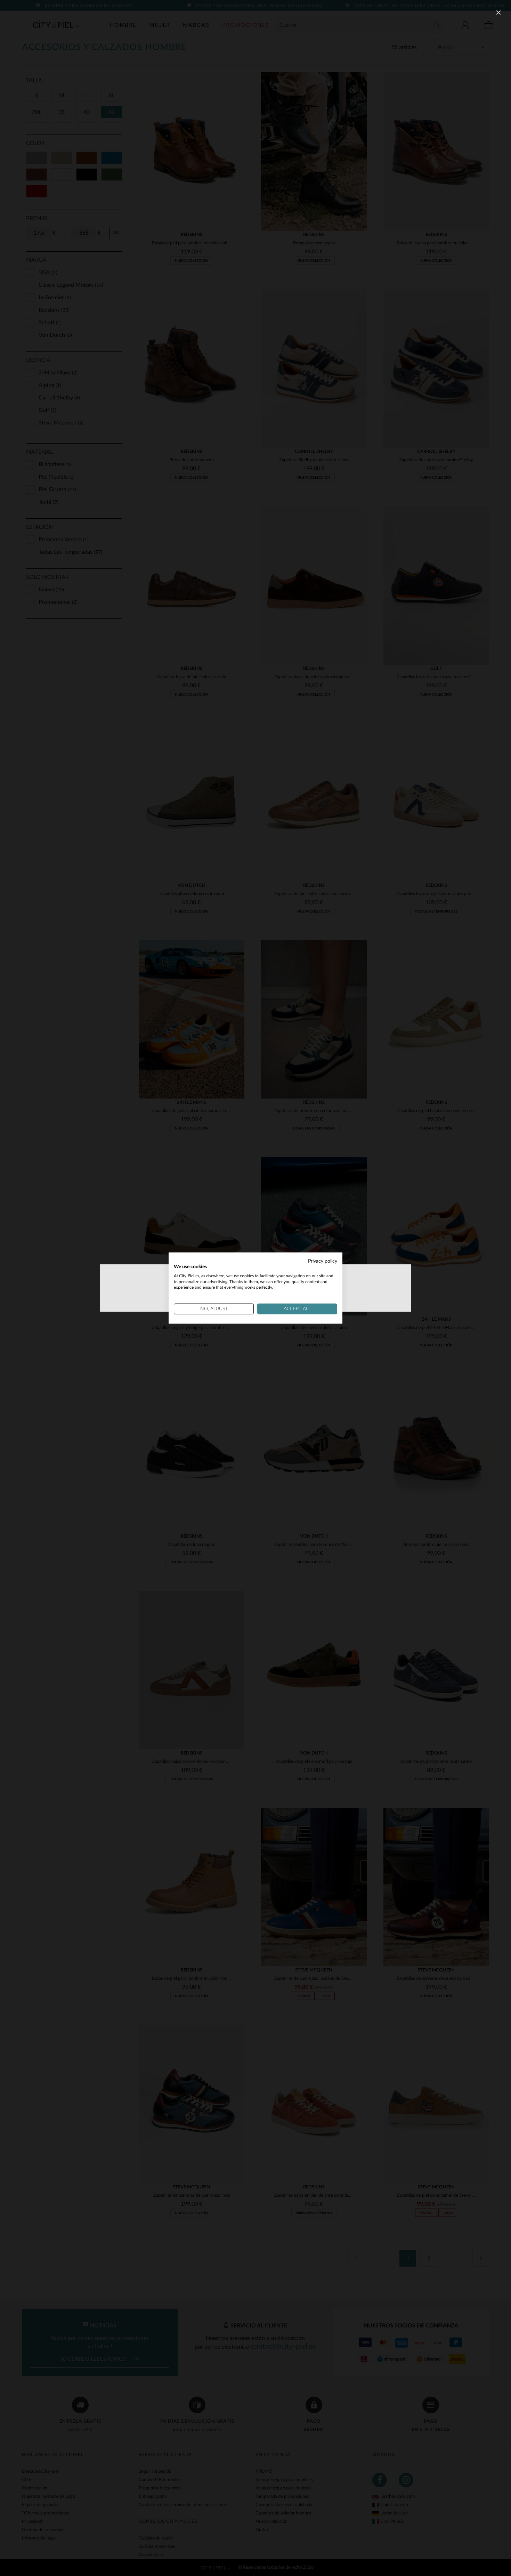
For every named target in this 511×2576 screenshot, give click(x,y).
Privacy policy (323, 1261)
